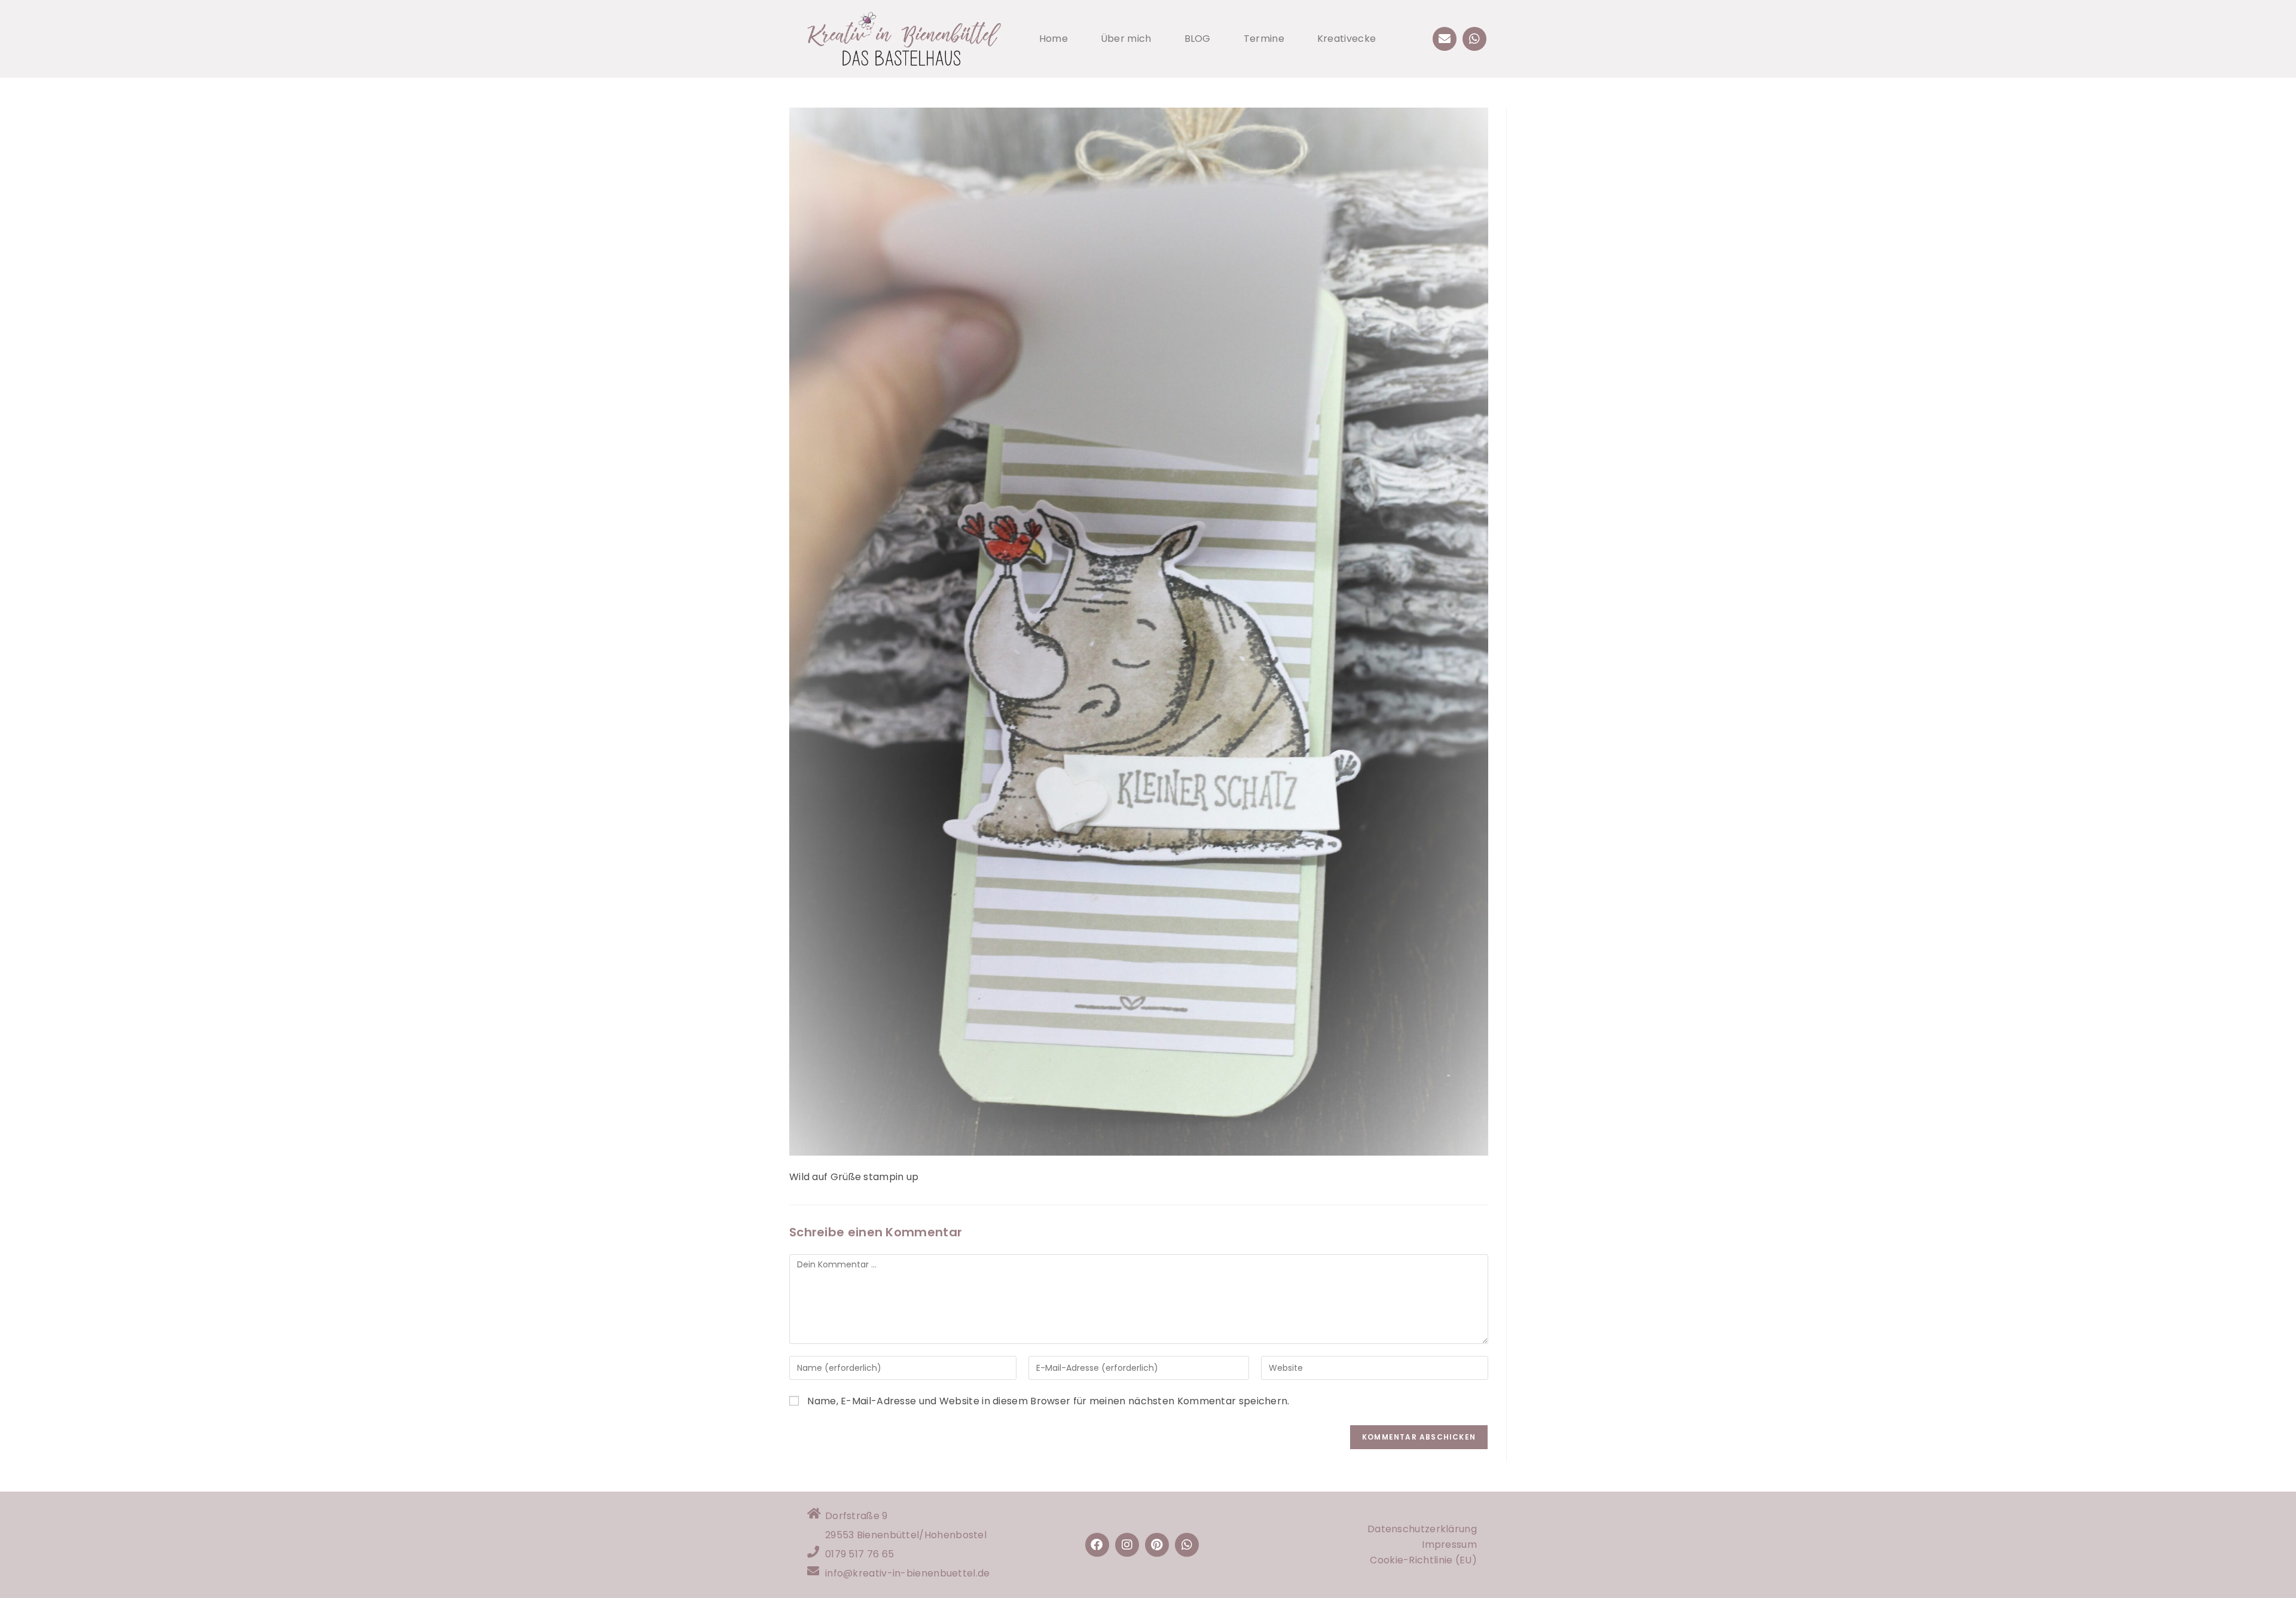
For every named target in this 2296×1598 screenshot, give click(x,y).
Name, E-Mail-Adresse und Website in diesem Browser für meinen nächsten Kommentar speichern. (1048, 1401)
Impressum (1449, 1544)
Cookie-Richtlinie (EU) (1423, 1560)
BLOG (1198, 39)
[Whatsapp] (1474, 39)
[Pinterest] (1157, 1545)
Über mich (1126, 39)
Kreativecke (1347, 39)
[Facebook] (1097, 1545)
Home (1054, 39)
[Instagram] (1127, 1545)
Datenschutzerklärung (1422, 1529)
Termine (1264, 39)
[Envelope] (1445, 39)
